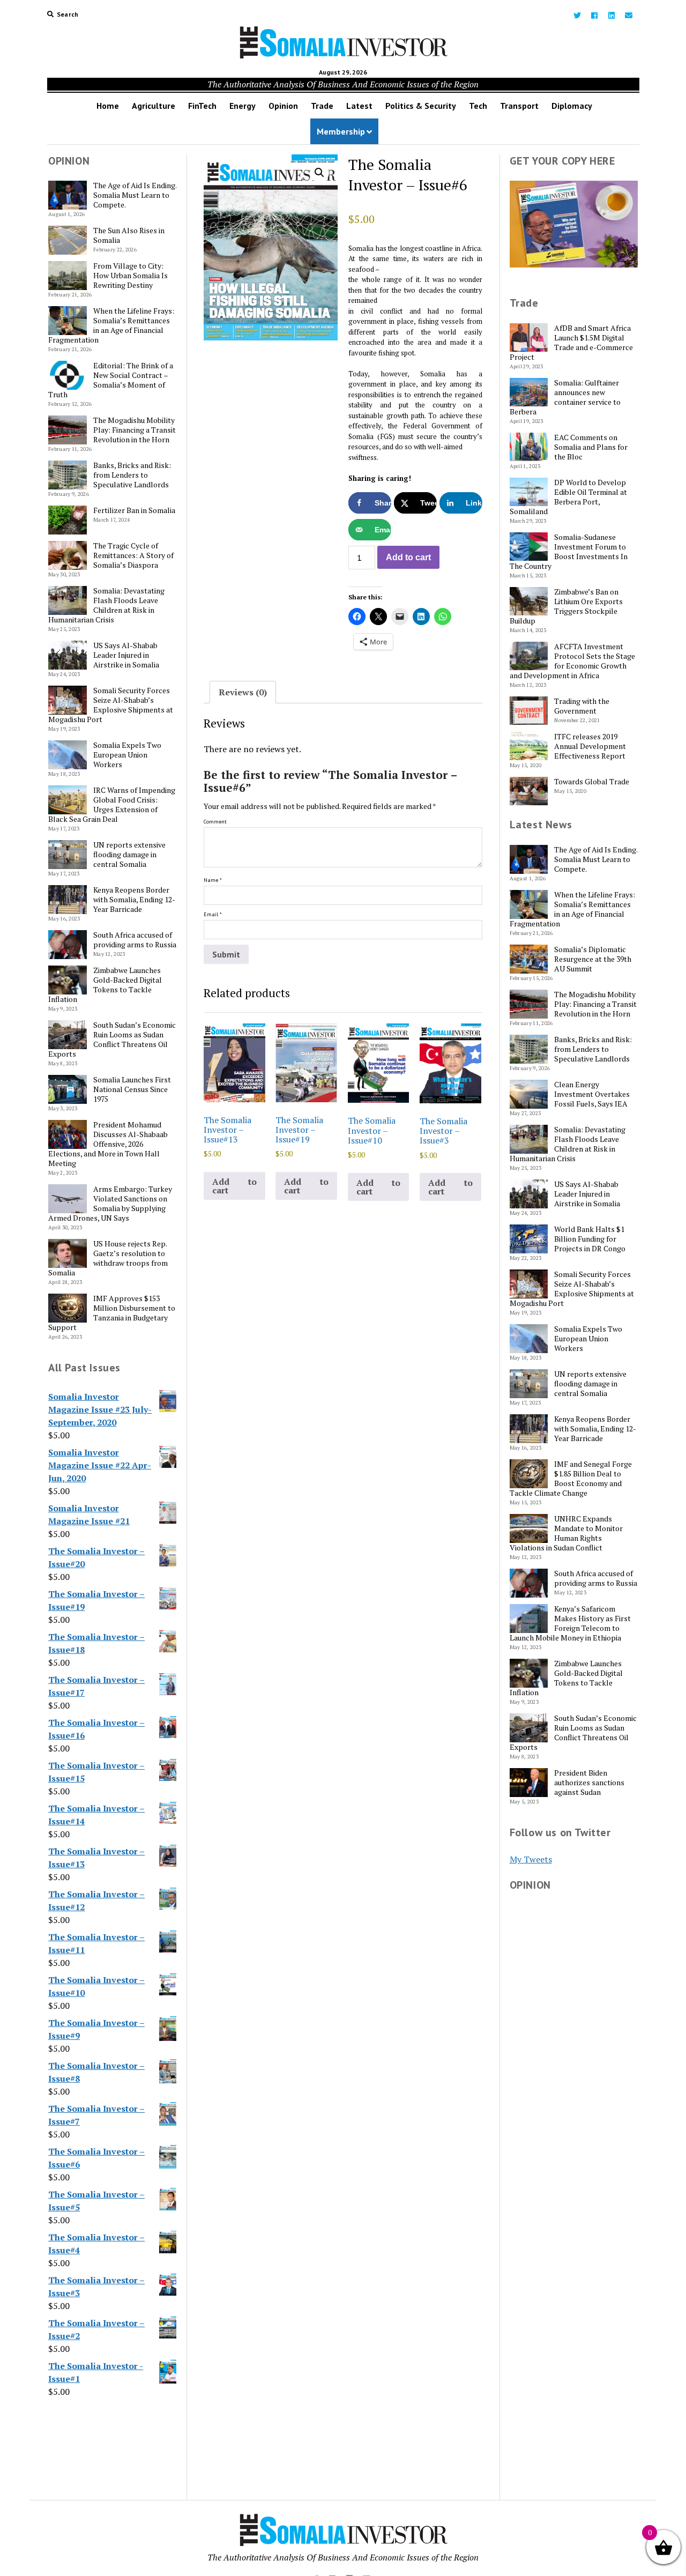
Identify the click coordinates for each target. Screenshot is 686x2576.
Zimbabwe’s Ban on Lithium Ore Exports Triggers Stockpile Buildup (566, 606)
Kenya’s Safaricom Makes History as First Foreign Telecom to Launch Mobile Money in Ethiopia (571, 1623)
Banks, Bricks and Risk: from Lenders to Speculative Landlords (132, 475)
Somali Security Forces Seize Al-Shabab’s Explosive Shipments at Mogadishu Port (111, 705)
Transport (519, 106)
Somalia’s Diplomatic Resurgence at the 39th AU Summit (593, 959)
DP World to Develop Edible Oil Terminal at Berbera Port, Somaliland (569, 497)
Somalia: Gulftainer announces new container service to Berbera (565, 397)
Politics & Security (421, 106)
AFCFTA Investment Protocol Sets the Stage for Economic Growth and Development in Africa (573, 661)
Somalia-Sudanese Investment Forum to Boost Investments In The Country (569, 552)
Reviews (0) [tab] (243, 692)
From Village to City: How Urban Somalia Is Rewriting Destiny (131, 276)
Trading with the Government (582, 706)
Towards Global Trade (592, 782)
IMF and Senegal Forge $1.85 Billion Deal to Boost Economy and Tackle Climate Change (571, 1479)
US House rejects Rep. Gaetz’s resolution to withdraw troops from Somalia (108, 1258)
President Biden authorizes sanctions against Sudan (589, 1783)
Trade (322, 106)
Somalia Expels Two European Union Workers (127, 755)
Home (108, 106)
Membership (341, 131)
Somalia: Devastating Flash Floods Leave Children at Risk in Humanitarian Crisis (106, 605)
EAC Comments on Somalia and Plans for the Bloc (591, 447)
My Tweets (531, 1859)
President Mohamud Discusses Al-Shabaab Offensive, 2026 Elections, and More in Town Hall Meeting (108, 1144)
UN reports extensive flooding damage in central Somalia (129, 855)
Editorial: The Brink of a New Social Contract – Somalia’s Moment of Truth (111, 380)
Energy (243, 106)
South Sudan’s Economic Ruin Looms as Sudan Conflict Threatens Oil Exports (112, 1040)
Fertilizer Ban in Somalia (134, 510)
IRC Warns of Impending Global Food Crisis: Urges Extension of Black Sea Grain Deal (112, 805)
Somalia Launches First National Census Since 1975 (132, 1089)
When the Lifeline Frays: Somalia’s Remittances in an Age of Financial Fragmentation (111, 325)
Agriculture (154, 106)
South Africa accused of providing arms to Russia (135, 940)
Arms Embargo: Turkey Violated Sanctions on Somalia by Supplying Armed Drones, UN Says (110, 1204)
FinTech (202, 106)
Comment (215, 822)
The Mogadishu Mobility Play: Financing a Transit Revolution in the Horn (135, 430)
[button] (319, 173)
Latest (359, 106)
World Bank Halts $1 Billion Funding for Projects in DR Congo (590, 1239)
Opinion (283, 106)
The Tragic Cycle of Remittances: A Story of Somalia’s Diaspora (133, 555)
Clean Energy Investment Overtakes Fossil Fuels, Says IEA (592, 1094)
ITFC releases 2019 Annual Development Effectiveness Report (590, 746)
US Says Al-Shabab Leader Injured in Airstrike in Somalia (126, 655)
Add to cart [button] (234, 1186)
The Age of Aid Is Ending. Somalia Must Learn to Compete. (135, 195)
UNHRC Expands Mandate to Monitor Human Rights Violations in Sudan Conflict (566, 1533)
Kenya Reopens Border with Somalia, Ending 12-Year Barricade (134, 900)
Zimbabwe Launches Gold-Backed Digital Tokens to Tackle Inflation (105, 985)
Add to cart (408, 557)
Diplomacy (572, 106)
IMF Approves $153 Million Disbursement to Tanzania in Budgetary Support (112, 1313)
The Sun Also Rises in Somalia (129, 235)
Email (213, 914)
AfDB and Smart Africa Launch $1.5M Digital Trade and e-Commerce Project (572, 343)
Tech (478, 106)
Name (213, 880)
